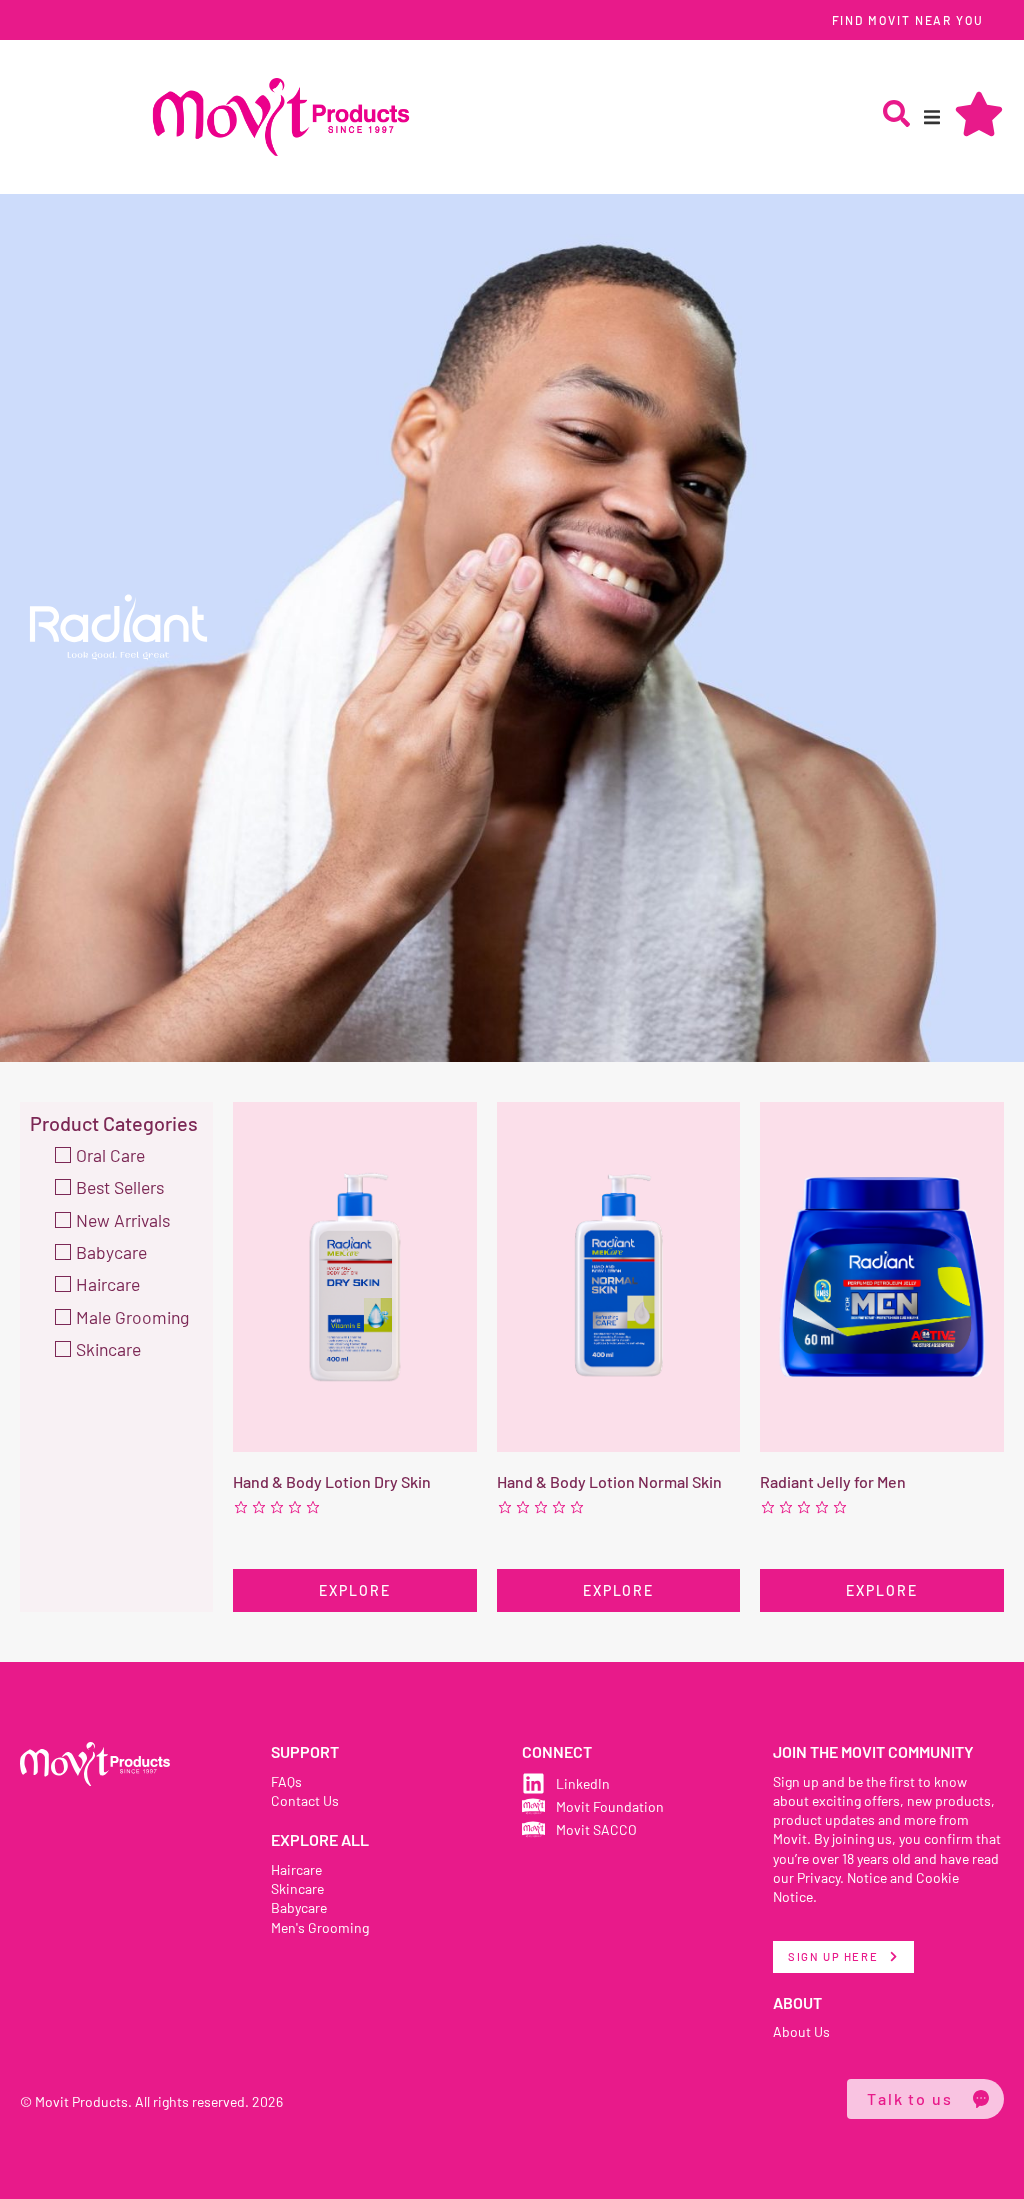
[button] (932, 117)
